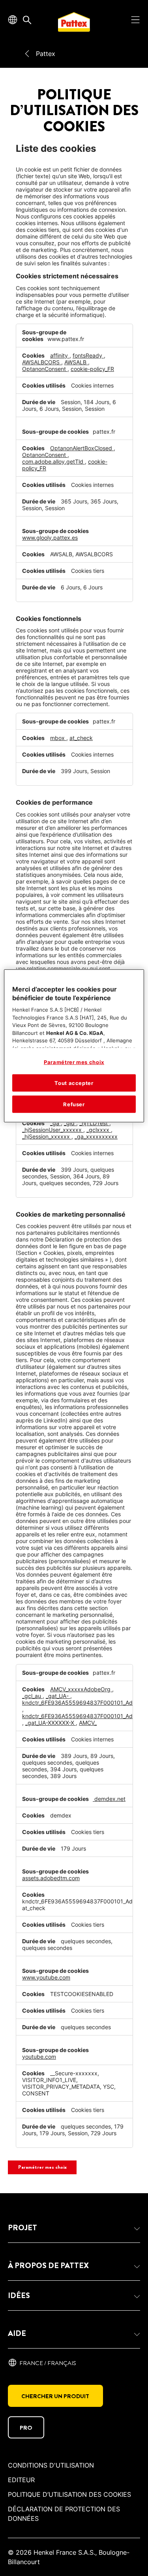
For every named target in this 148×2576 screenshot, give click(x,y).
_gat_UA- (58, 1696)
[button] (74, 2228)
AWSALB (76, 362)
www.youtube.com (46, 1977)
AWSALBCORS (42, 362)
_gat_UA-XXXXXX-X (51, 1723)
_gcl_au (32, 1696)
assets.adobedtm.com (51, 1878)
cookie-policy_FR (92, 369)
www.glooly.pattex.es (50, 538)
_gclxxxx (99, 1130)
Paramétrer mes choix (42, 2167)
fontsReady (88, 355)
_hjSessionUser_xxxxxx (53, 1130)
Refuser (74, 1104)
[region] (74, 1046)
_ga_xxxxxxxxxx (96, 1136)
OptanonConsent (45, 369)
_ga (55, 1123)
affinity (60, 355)
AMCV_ (88, 1723)
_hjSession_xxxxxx (47, 1136)
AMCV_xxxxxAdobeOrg (81, 1689)
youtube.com (39, 2057)
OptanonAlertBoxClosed (82, 448)
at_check (81, 738)
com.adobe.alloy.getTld (53, 461)
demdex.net (109, 1799)
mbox (58, 738)
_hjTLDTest (94, 1123)
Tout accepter (74, 1083)
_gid (70, 1123)
